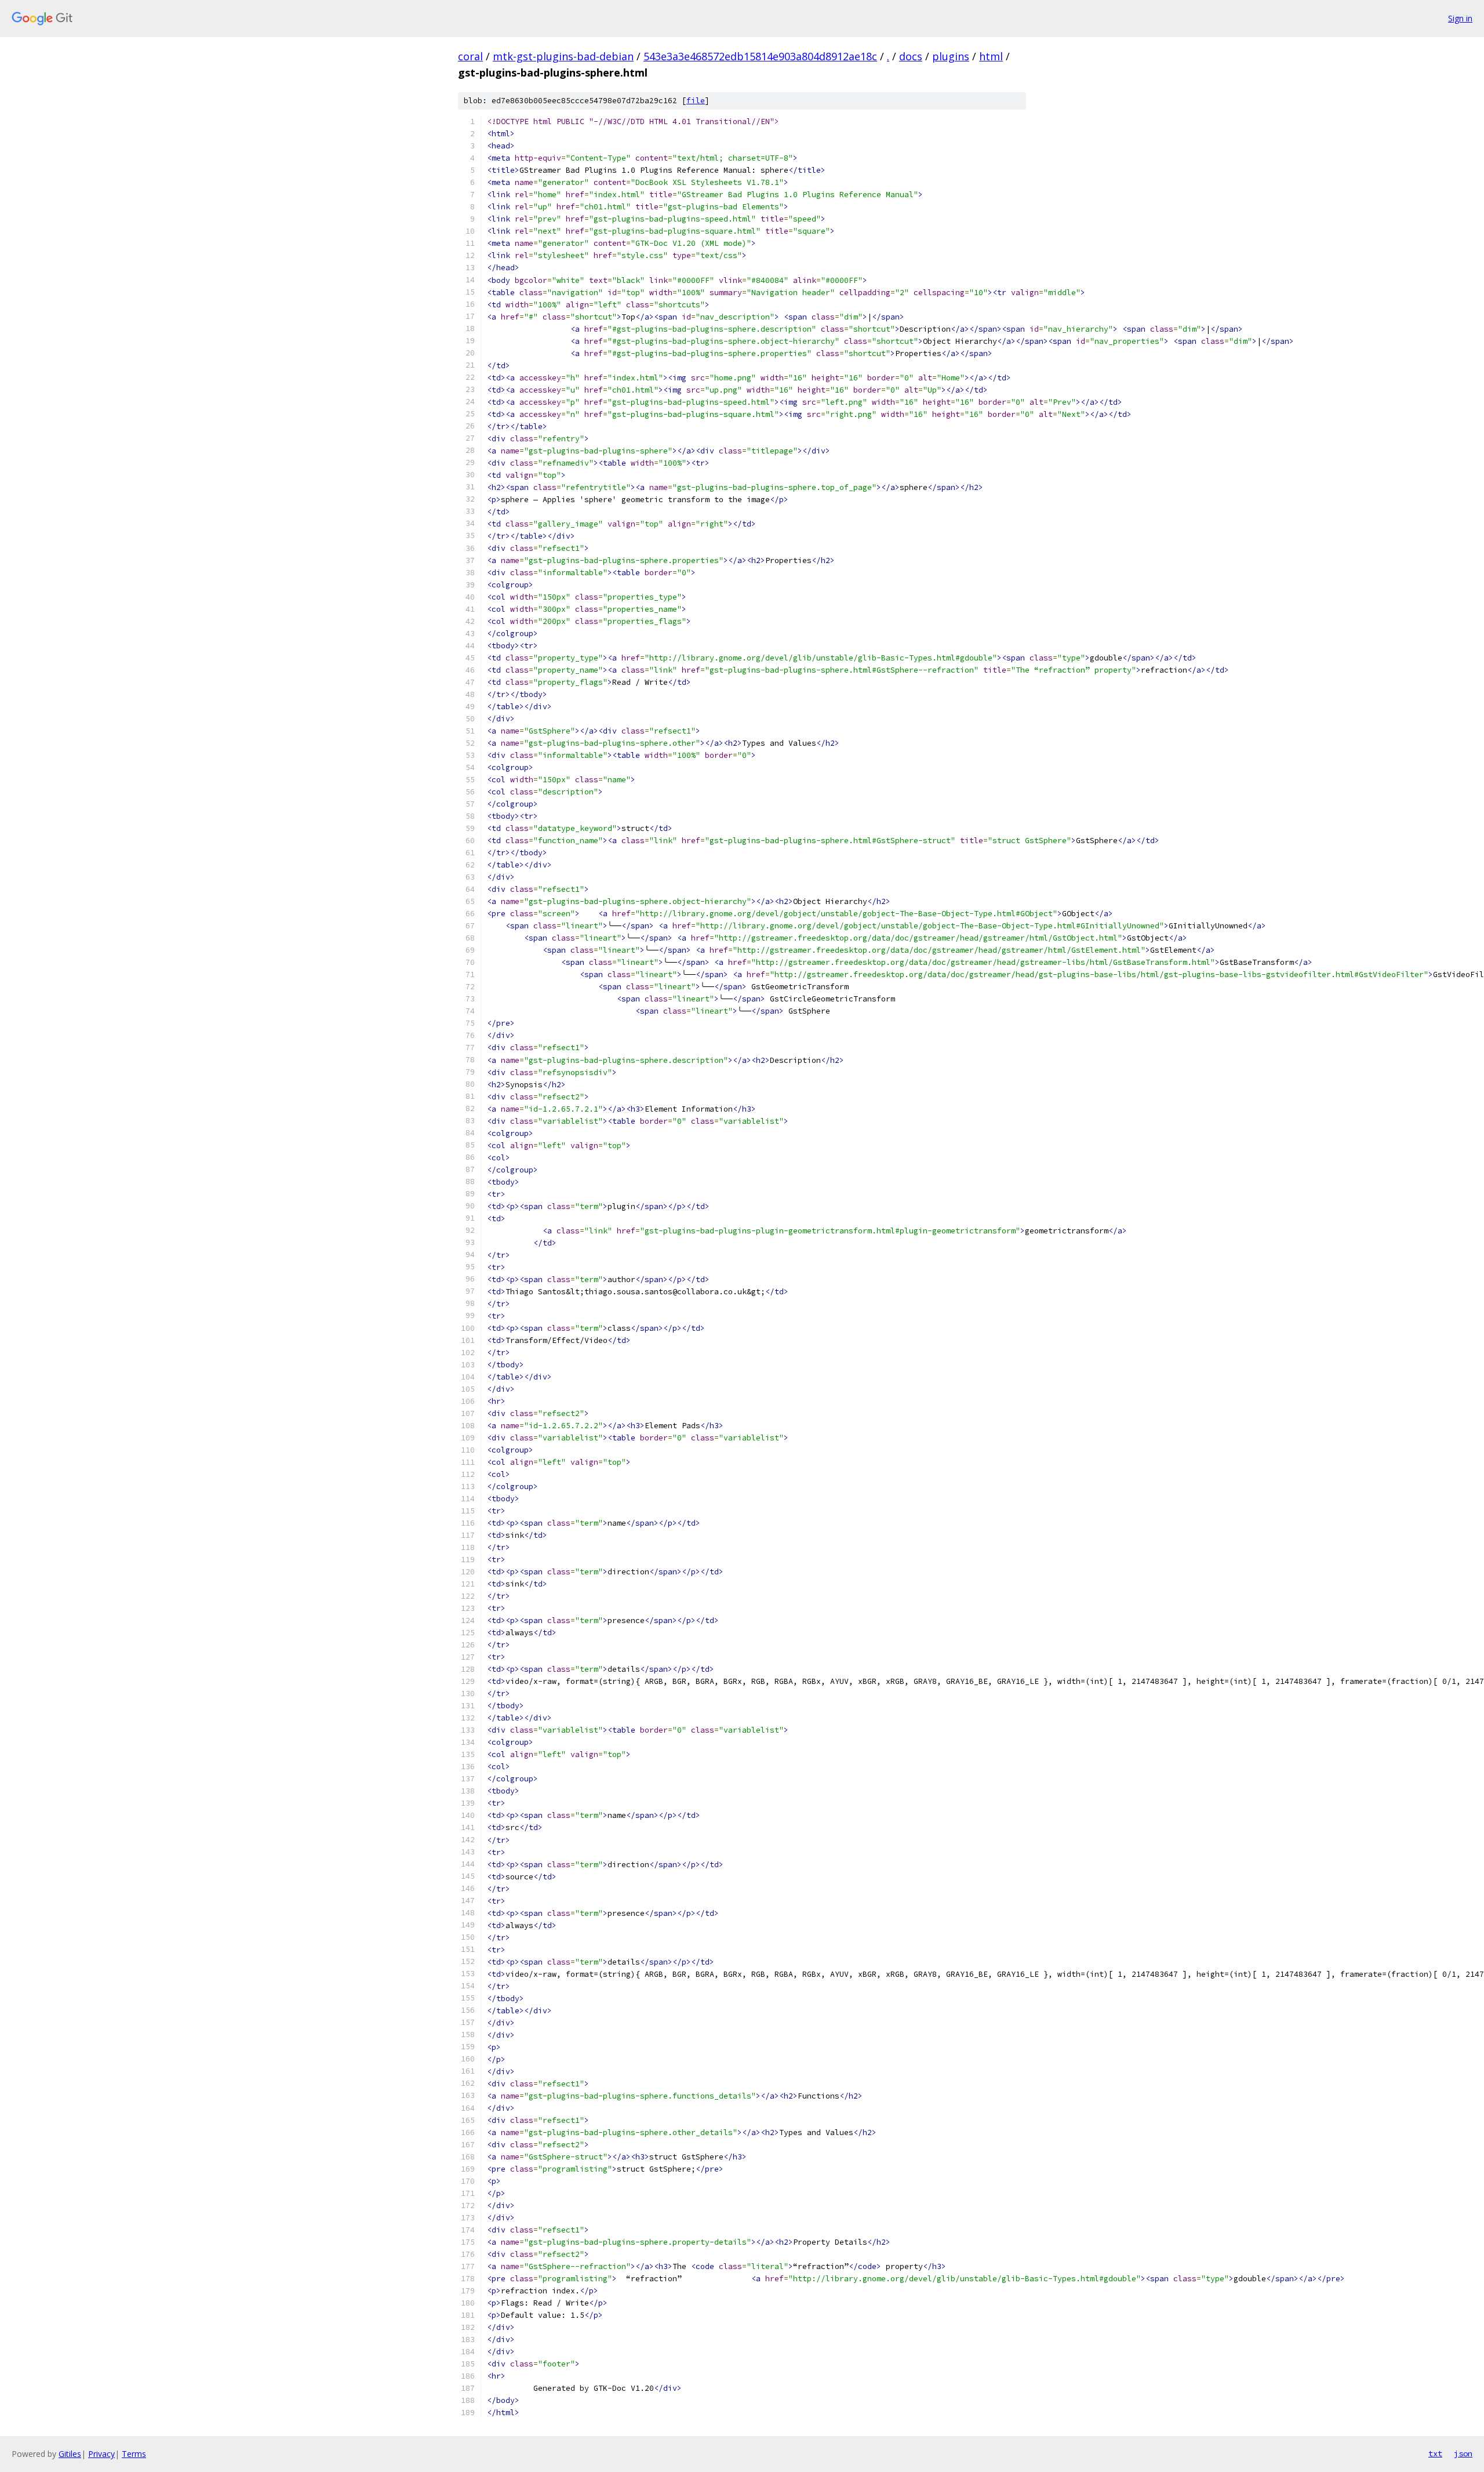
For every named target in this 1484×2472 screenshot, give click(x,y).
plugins (951, 56)
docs (911, 56)
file (696, 101)
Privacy (101, 2454)
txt (1435, 2453)
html (991, 56)
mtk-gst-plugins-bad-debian (563, 56)
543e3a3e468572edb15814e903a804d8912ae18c (760, 56)
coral (470, 56)
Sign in (1460, 18)
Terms (134, 2454)
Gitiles (70, 2454)
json (1463, 2453)
